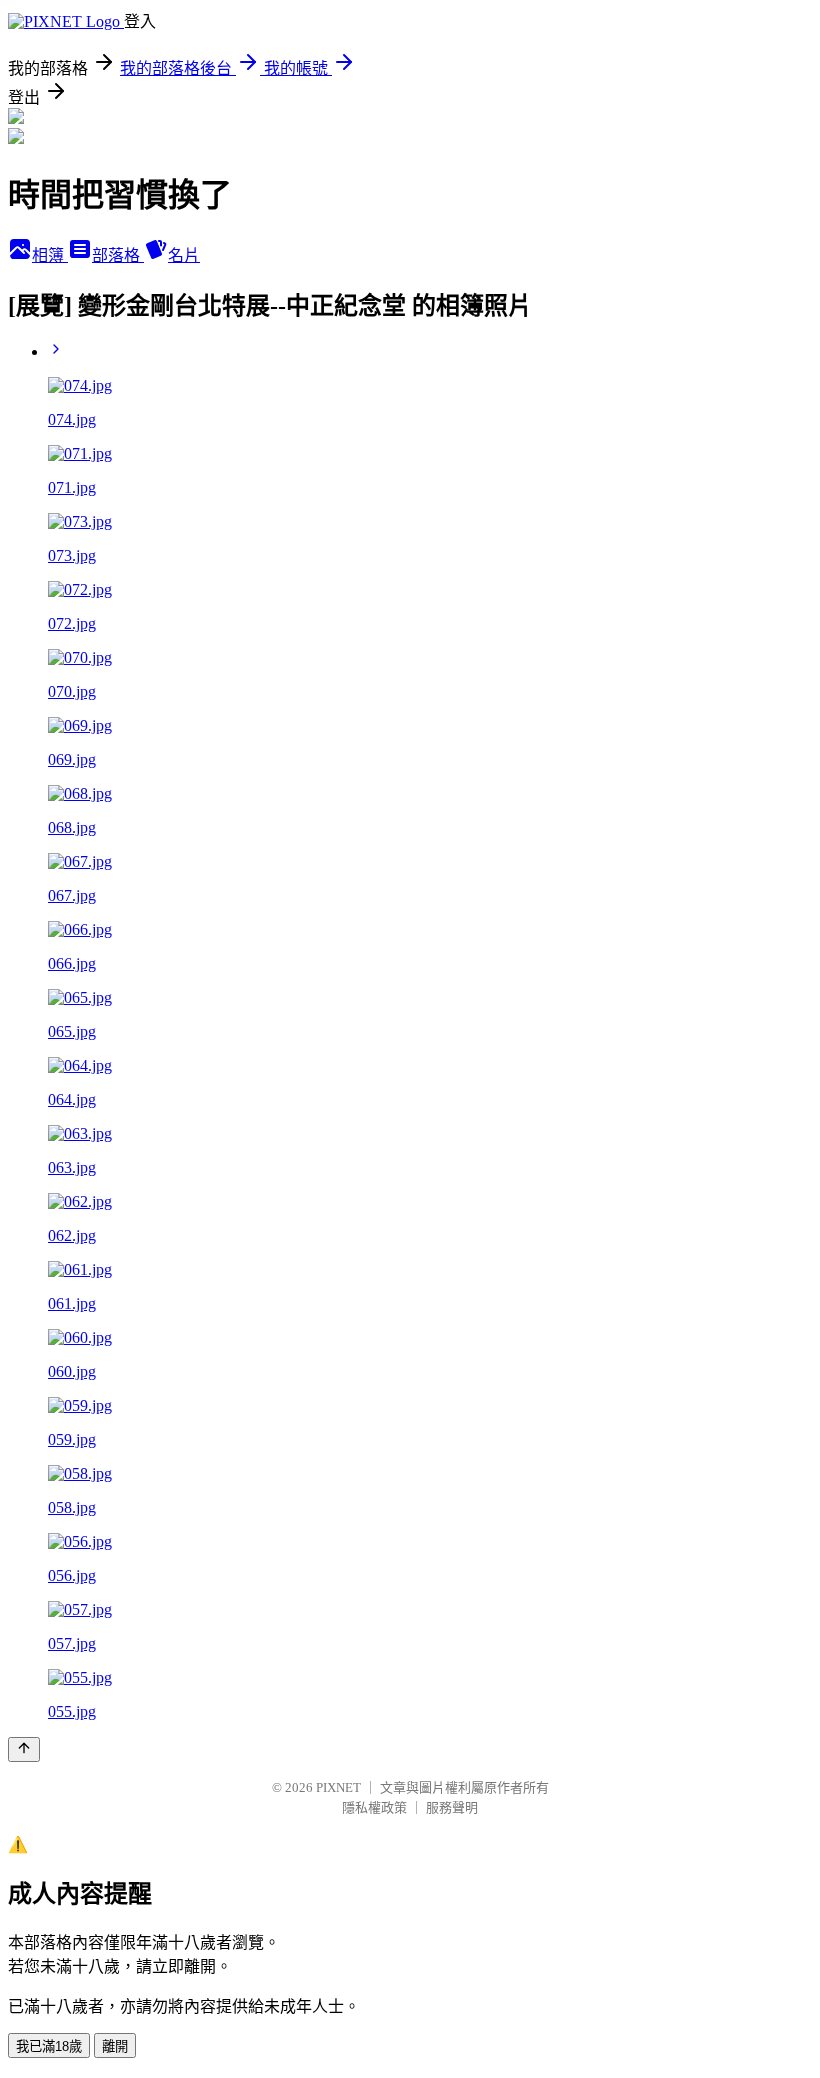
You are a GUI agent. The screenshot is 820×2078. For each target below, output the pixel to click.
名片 (184, 255)
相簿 (50, 255)
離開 (115, 2046)
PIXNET (338, 1787)
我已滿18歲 (49, 2046)
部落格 (118, 255)
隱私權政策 (374, 1807)
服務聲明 (452, 1807)
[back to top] (24, 1749)
